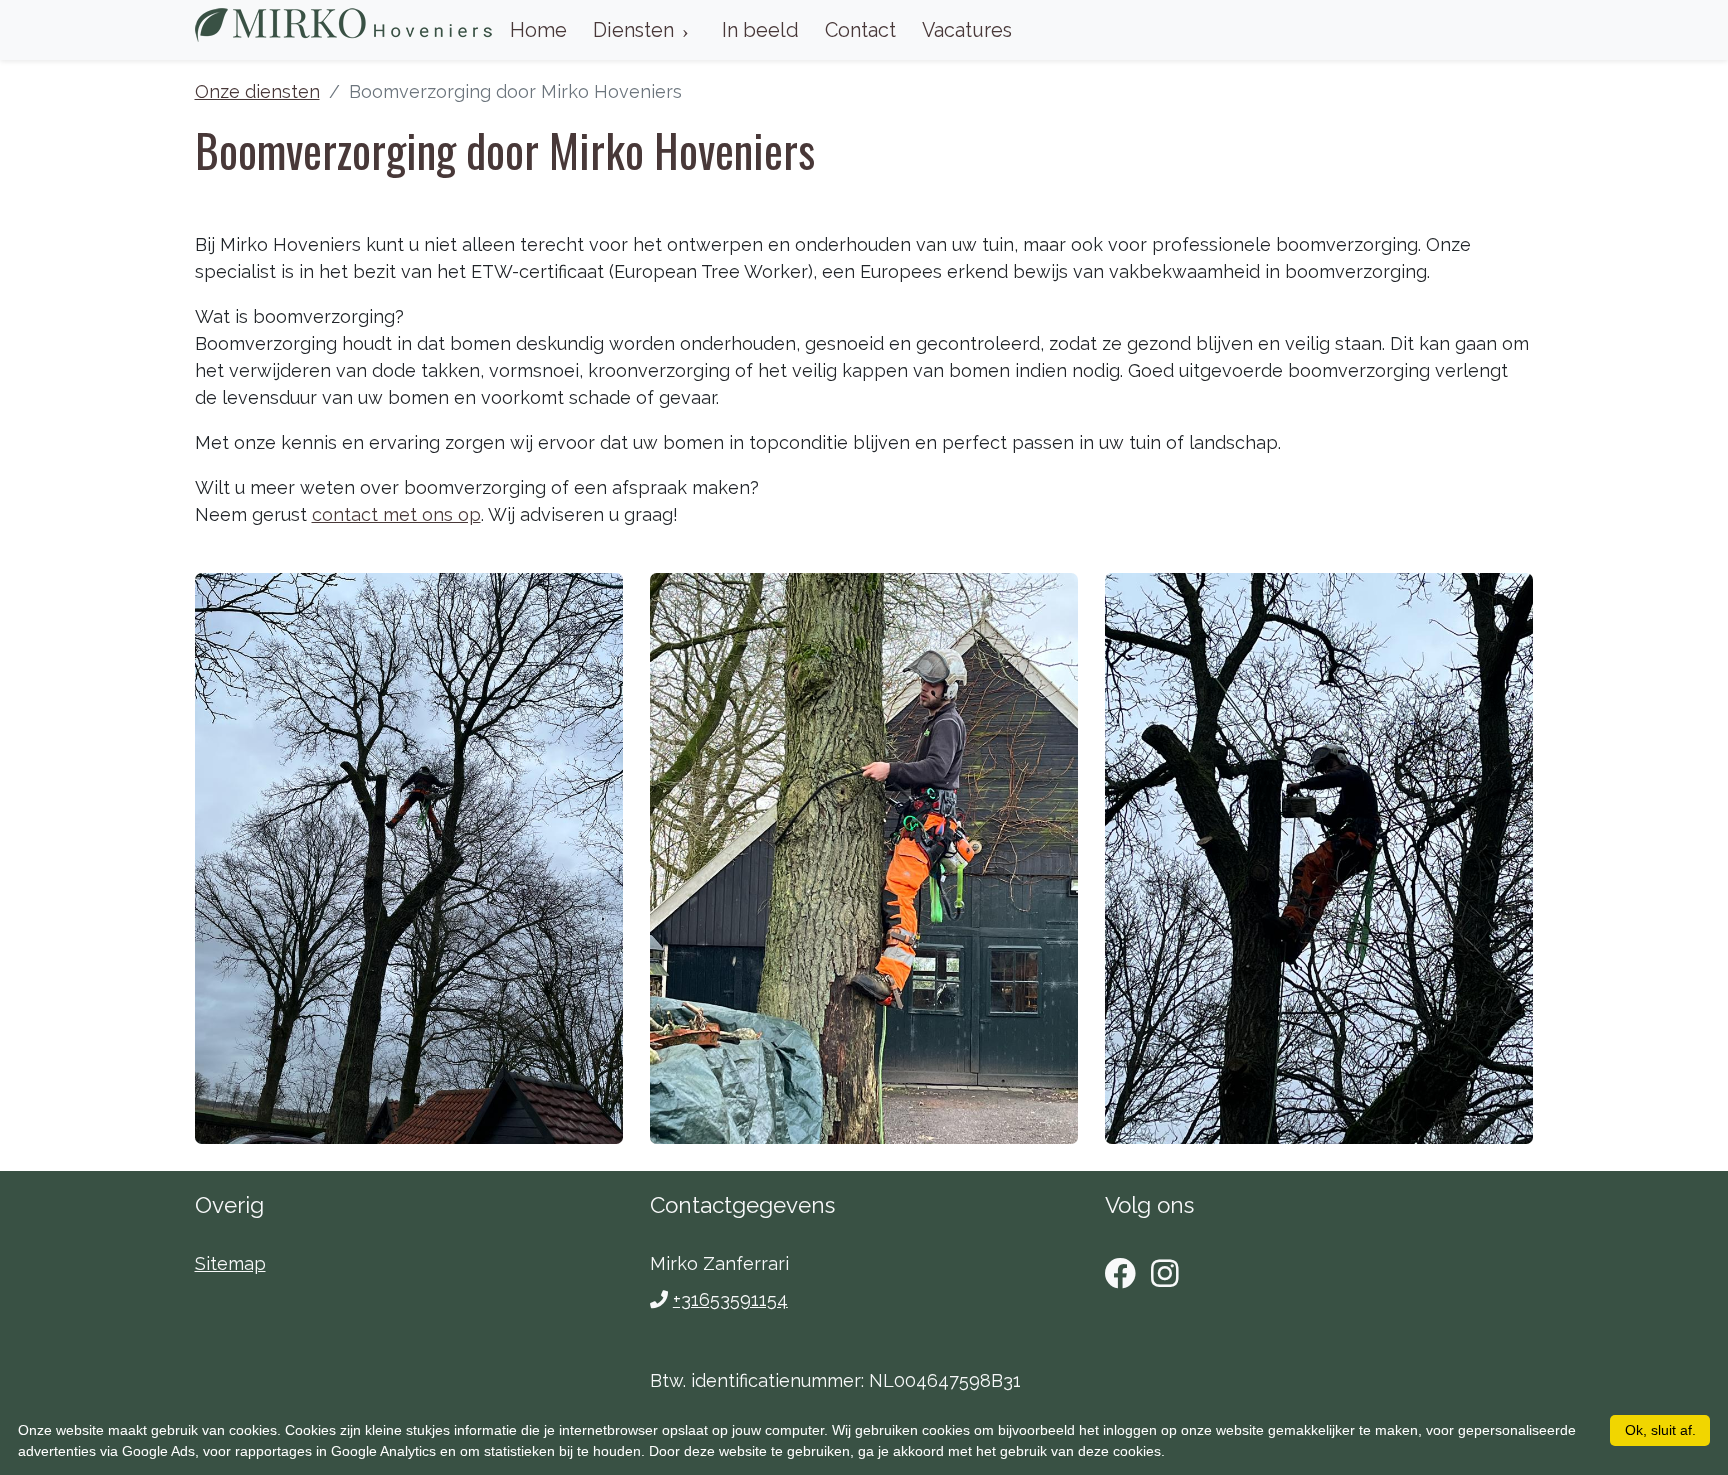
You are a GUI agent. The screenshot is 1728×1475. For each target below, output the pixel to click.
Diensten (633, 30)
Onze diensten (257, 91)
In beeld (760, 30)
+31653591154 (730, 1299)
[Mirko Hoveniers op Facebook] (1121, 1273)
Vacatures (967, 30)
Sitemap (230, 1263)
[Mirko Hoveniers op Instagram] (1165, 1273)
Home (538, 30)
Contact (860, 30)
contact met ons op (396, 514)
